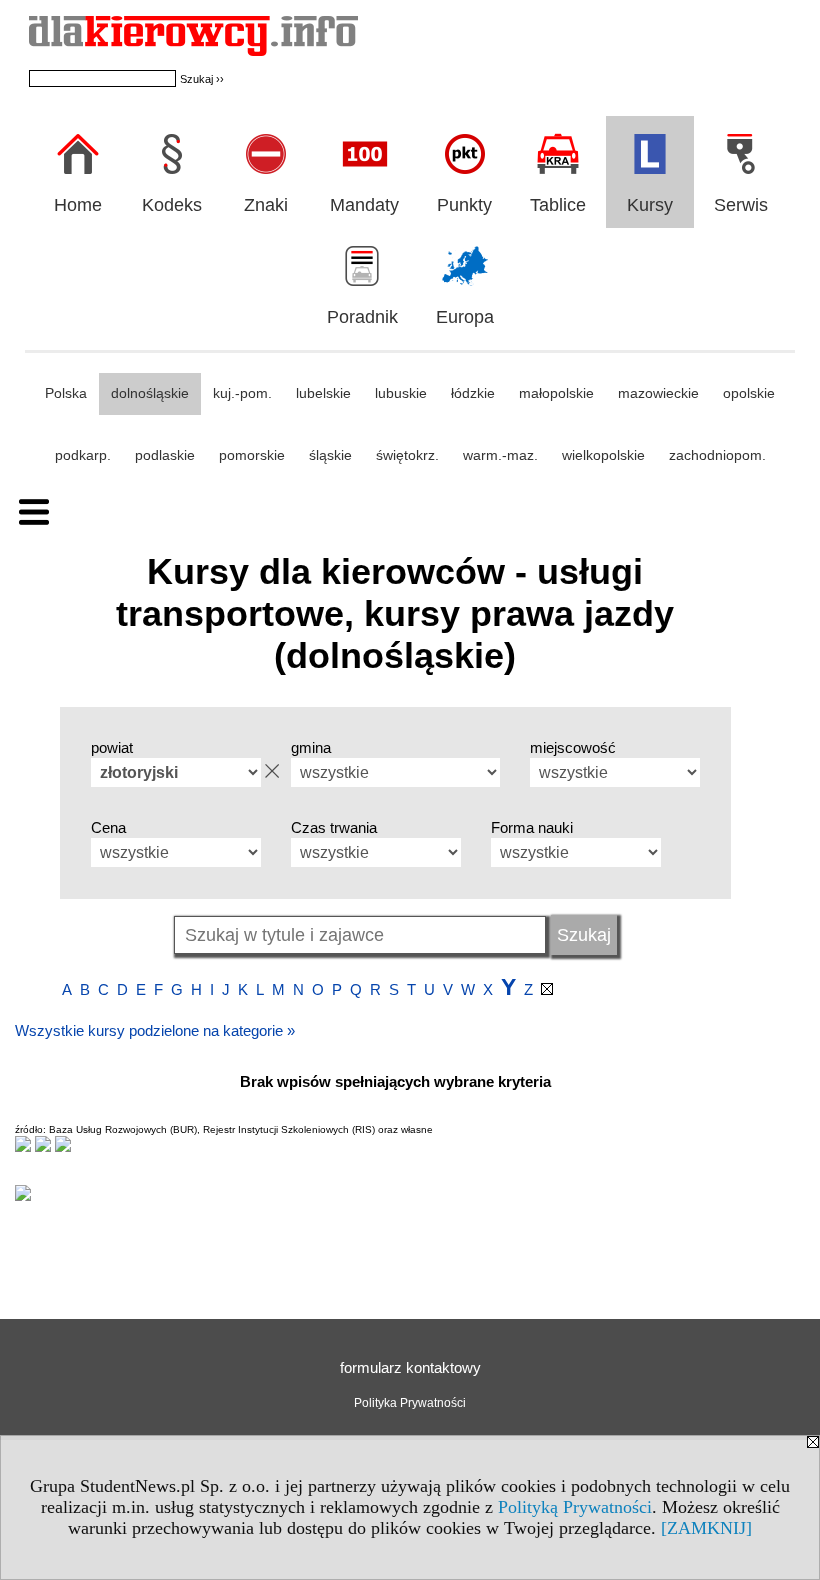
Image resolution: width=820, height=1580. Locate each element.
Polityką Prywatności (575, 1507)
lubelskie (323, 393)
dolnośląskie (150, 393)
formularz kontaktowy (410, 1367)
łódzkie (473, 393)
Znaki (266, 205)
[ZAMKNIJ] (706, 1528)
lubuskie (401, 393)
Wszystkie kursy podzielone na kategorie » (155, 1030)
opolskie (749, 393)
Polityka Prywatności (410, 1403)
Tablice (558, 205)
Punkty (464, 205)
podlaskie (165, 455)
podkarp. (83, 455)
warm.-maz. (500, 455)
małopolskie (556, 393)
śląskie (330, 455)
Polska (66, 393)
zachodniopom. (717, 455)
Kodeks (172, 205)
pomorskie (252, 455)
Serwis (741, 205)
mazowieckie (658, 393)
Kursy (650, 205)
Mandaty (364, 205)
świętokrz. (407, 455)
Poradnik (362, 317)
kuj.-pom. (242, 393)
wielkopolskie (603, 455)
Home (78, 205)
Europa (465, 317)
